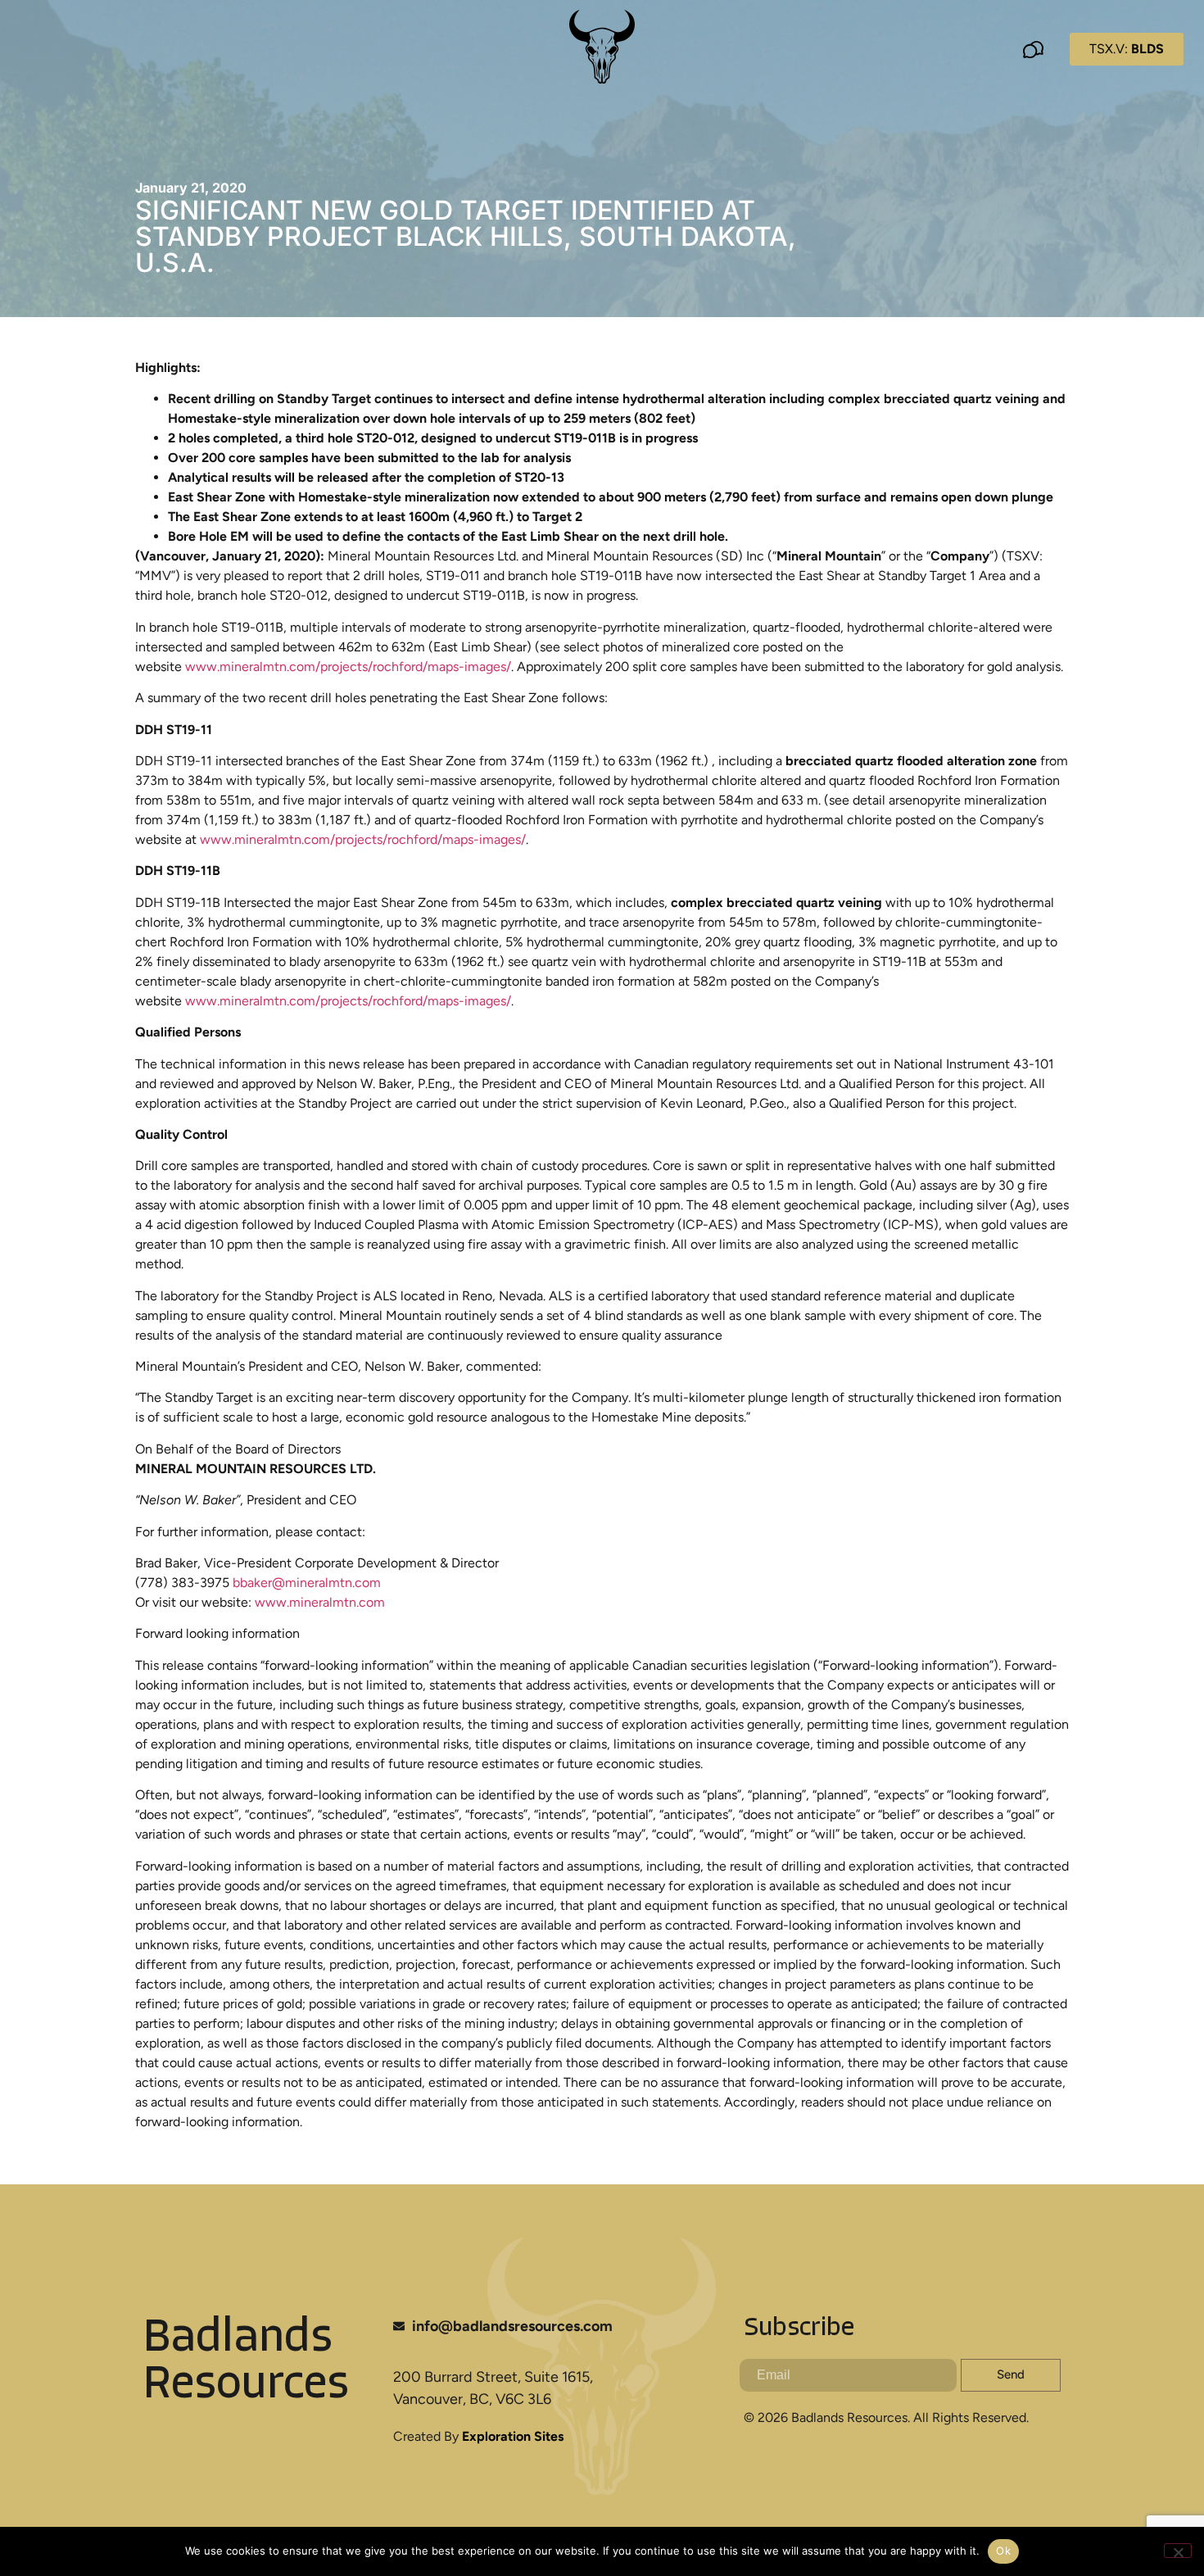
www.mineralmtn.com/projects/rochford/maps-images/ (348, 667)
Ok (1003, 2551)
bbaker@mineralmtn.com (307, 1583)
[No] (1178, 2551)
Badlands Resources (246, 2362)
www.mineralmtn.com (320, 1602)
